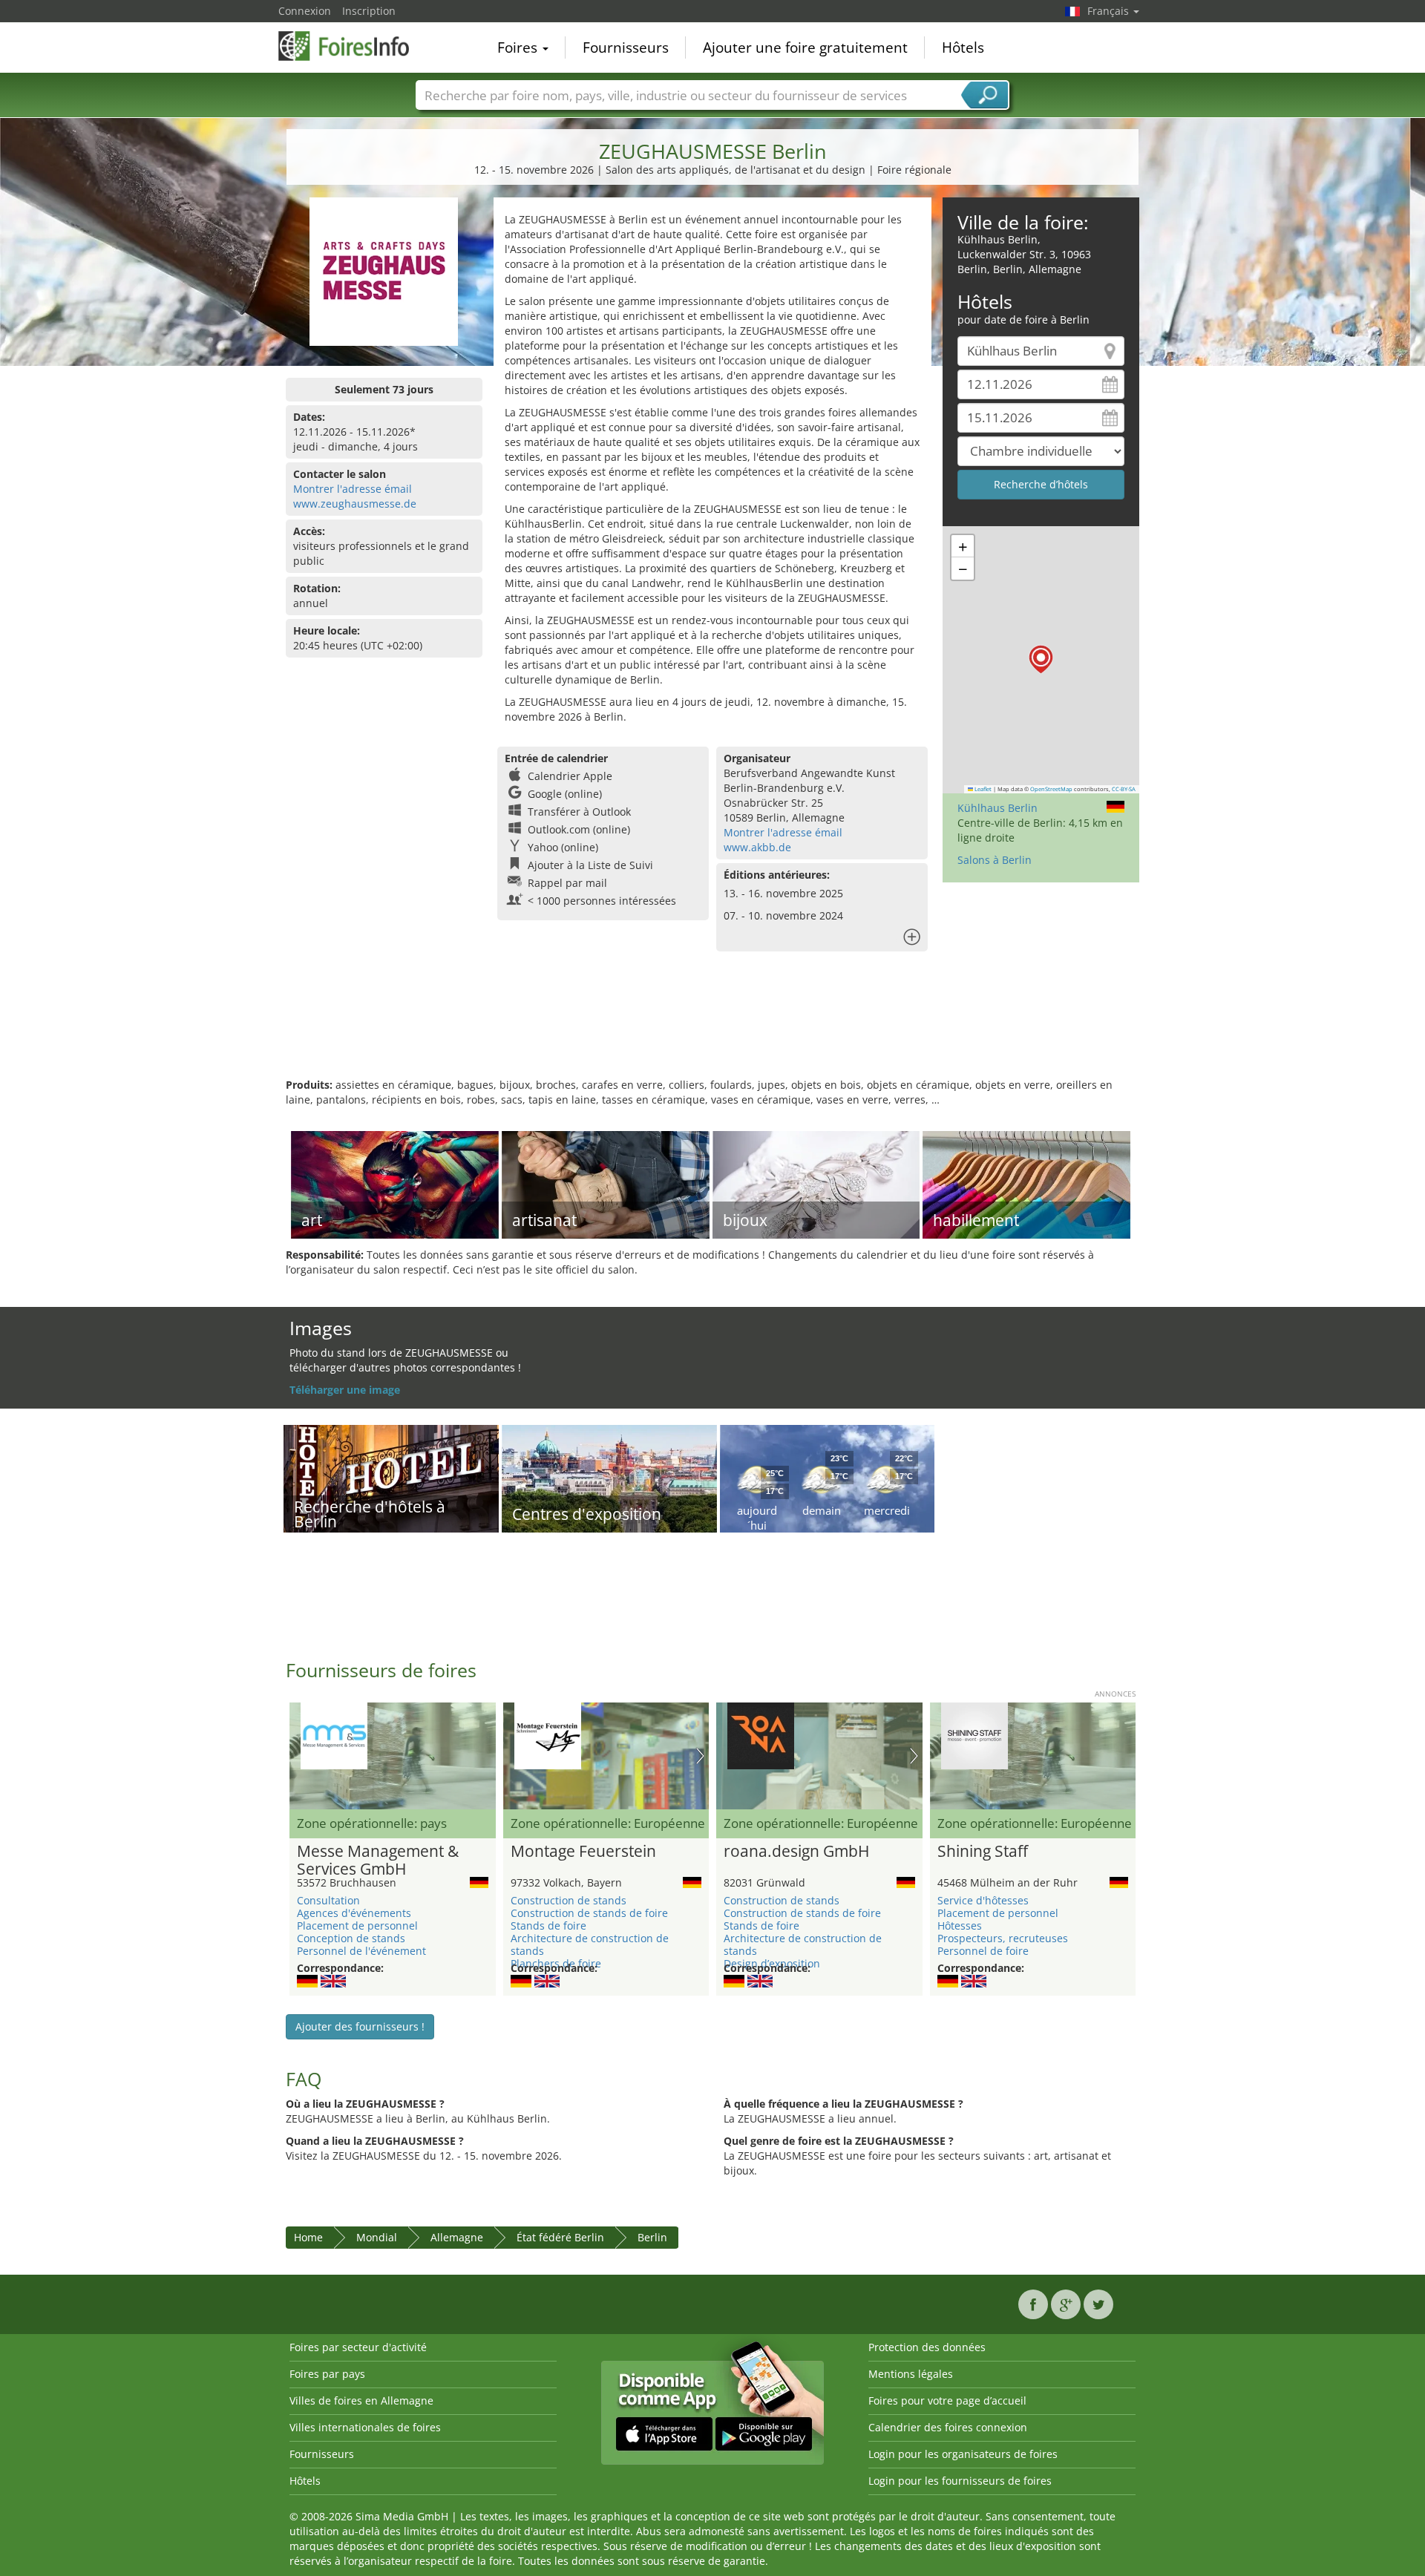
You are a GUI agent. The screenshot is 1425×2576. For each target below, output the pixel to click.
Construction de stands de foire (589, 1913)
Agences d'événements (354, 1913)
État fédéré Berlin (560, 2237)
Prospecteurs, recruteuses (1003, 1938)
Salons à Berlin (995, 860)
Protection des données (927, 2347)
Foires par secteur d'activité (358, 2347)
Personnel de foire (983, 1951)
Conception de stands (351, 1938)
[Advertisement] (712, 1029)
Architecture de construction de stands (590, 1944)
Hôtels (963, 47)
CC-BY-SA (1124, 789)
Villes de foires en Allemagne (361, 2400)
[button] (1041, 659)
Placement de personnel (357, 1926)
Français (1110, 11)
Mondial (377, 2237)
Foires (519, 47)
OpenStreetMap (1051, 789)
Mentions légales (911, 2374)
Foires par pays (327, 2374)
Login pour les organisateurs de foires (963, 2454)
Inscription (369, 11)
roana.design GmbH (796, 1852)
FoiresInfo (353, 46)
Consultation (328, 1900)
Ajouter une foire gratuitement (805, 47)
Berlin (652, 2237)
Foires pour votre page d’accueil (947, 2400)
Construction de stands (569, 1900)
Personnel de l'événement (361, 1951)
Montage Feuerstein (583, 1852)
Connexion (305, 11)
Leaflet (982, 789)
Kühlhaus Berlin (997, 808)
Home (308, 2237)
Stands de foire (548, 1926)
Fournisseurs (626, 47)
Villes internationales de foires (365, 2427)
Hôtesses (960, 1926)
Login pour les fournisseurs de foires (960, 2481)
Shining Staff (983, 1852)
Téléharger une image (345, 1390)
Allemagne (457, 2237)
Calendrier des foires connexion (948, 2427)
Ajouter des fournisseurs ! (360, 2026)
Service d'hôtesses (983, 1900)
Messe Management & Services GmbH (378, 1861)
